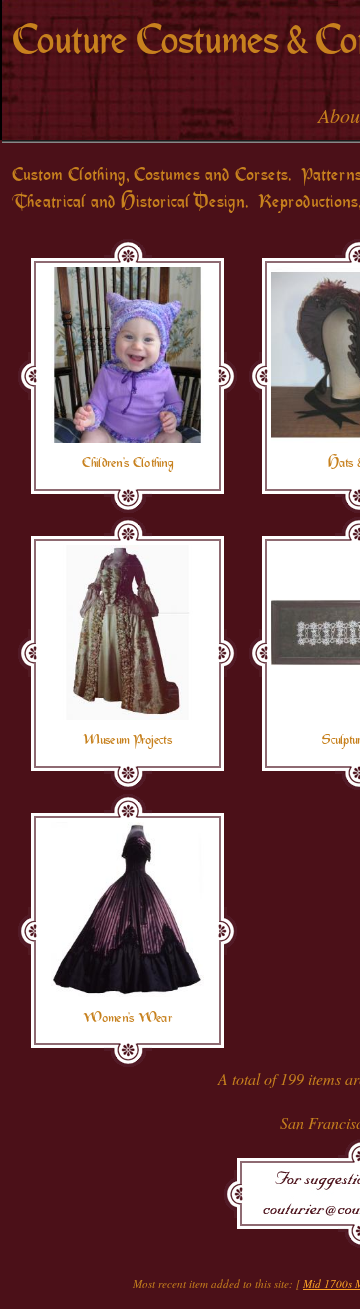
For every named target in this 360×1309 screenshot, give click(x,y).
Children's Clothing (127, 463)
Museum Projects (127, 740)
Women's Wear (127, 1018)
